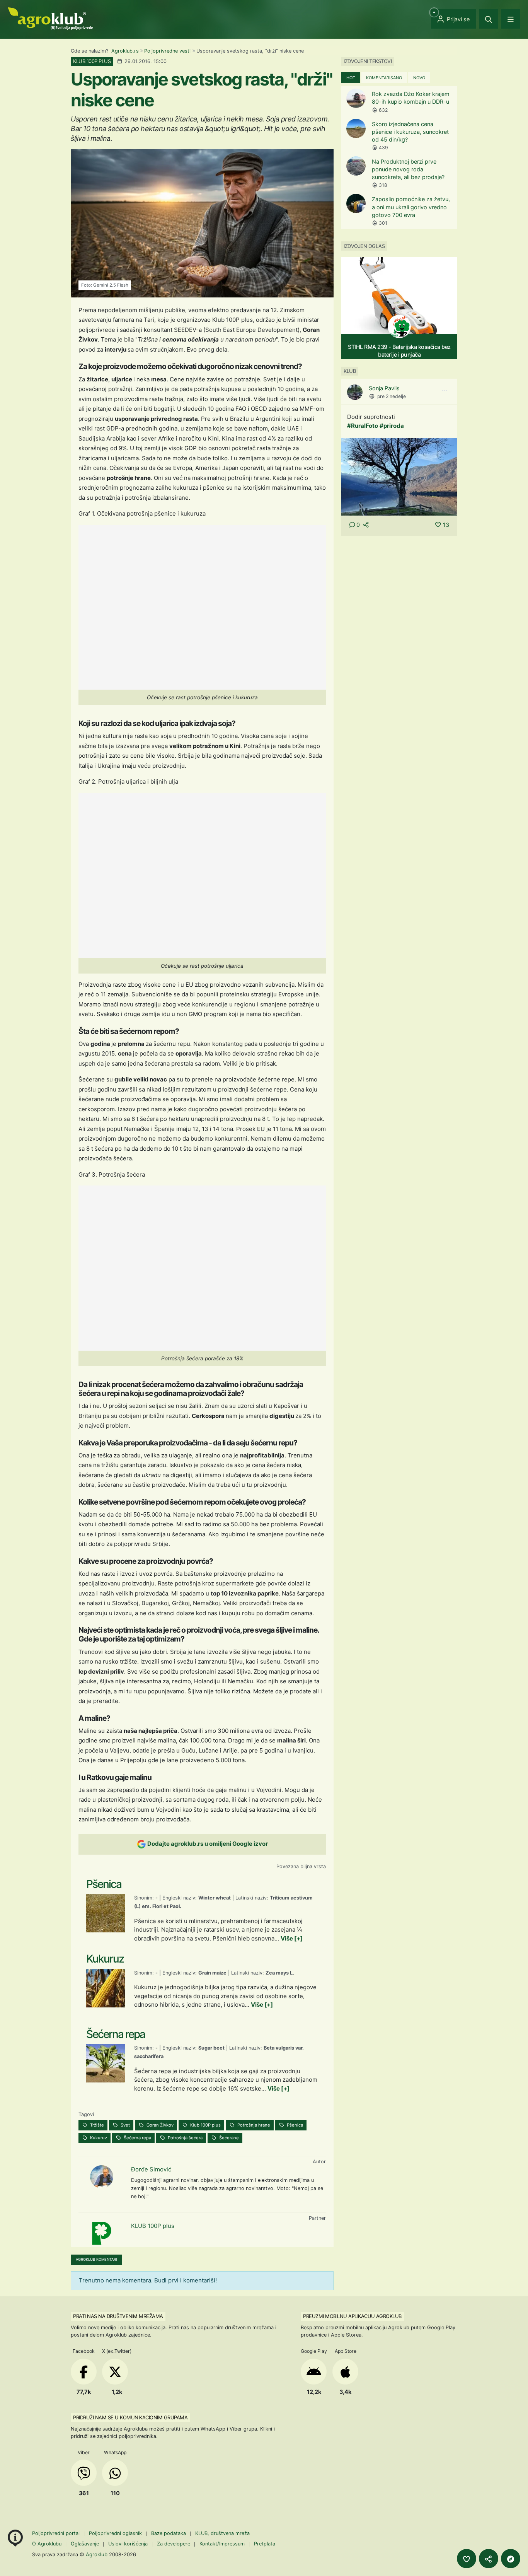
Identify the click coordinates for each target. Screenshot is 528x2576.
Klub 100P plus (205, 2125)
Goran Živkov (159, 2125)
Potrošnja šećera (185, 2138)
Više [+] (292, 1938)
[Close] (489, 19)
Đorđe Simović (151, 2169)
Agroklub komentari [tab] (96, 2259)
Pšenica (294, 2125)
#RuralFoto (363, 426)
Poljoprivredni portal (57, 2533)
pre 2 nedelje (392, 396)
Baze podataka (169, 2533)
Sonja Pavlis (384, 388)
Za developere (174, 2544)
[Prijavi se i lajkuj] (467, 2559)
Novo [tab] (419, 78)
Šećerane (228, 2138)
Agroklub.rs (125, 51)
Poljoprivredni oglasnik (116, 2533)
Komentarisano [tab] (384, 78)
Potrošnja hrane (253, 2125)
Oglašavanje (85, 2544)
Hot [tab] (351, 78)
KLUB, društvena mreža (222, 2533)
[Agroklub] (50, 18)
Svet (125, 2125)
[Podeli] (489, 2559)
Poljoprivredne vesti (167, 51)
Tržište (96, 2125)
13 (446, 525)
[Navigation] (511, 19)
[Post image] (399, 476)
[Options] (445, 391)
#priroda (392, 426)
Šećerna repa (137, 2138)
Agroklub (97, 2554)
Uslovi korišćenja (128, 2544)
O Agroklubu (47, 2544)
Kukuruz (98, 2138)
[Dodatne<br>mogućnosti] (511, 2559)
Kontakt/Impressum (222, 2544)
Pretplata (265, 2544)
